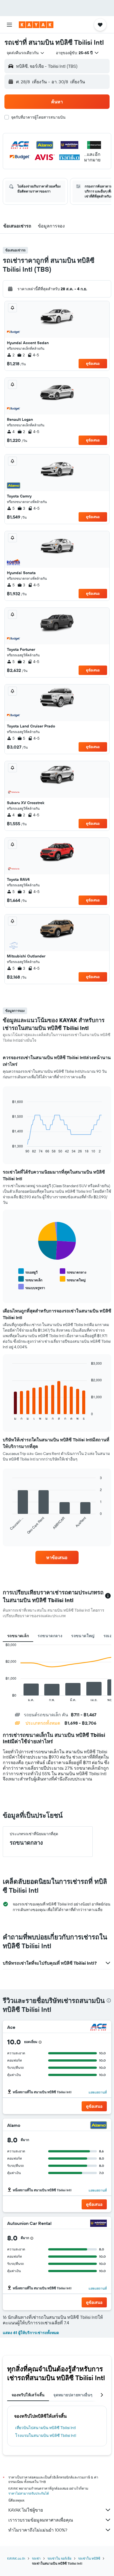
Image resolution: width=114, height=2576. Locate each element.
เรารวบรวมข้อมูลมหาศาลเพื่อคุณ (41, 2520)
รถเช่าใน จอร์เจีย (59, 2558)
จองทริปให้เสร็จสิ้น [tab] (28, 2395)
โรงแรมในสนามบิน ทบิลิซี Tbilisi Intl (46, 2435)
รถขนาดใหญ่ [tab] (83, 1636)
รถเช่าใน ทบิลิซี (89, 2558)
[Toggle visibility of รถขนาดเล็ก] (30, 1279)
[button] (9, 25)
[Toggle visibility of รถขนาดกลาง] (73, 1271)
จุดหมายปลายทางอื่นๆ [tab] (73, 2395)
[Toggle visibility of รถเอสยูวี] (28, 1271)
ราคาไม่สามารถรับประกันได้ (29, 2493)
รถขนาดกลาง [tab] (50, 1636)
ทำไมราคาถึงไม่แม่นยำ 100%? (38, 2530)
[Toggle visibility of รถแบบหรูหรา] (32, 1287)
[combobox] (26, 53)
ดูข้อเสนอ (93, 363)
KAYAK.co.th (16, 2558)
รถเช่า (36, 2558)
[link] (57, 1557)
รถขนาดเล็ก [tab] (18, 1636)
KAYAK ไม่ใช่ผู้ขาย (26, 2510)
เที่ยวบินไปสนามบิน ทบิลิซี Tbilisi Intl (46, 2428)
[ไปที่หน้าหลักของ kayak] (36, 25)
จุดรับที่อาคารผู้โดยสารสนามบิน (38, 117)
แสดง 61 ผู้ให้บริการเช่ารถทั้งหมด (31, 2333)
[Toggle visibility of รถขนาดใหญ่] (73, 1279)
